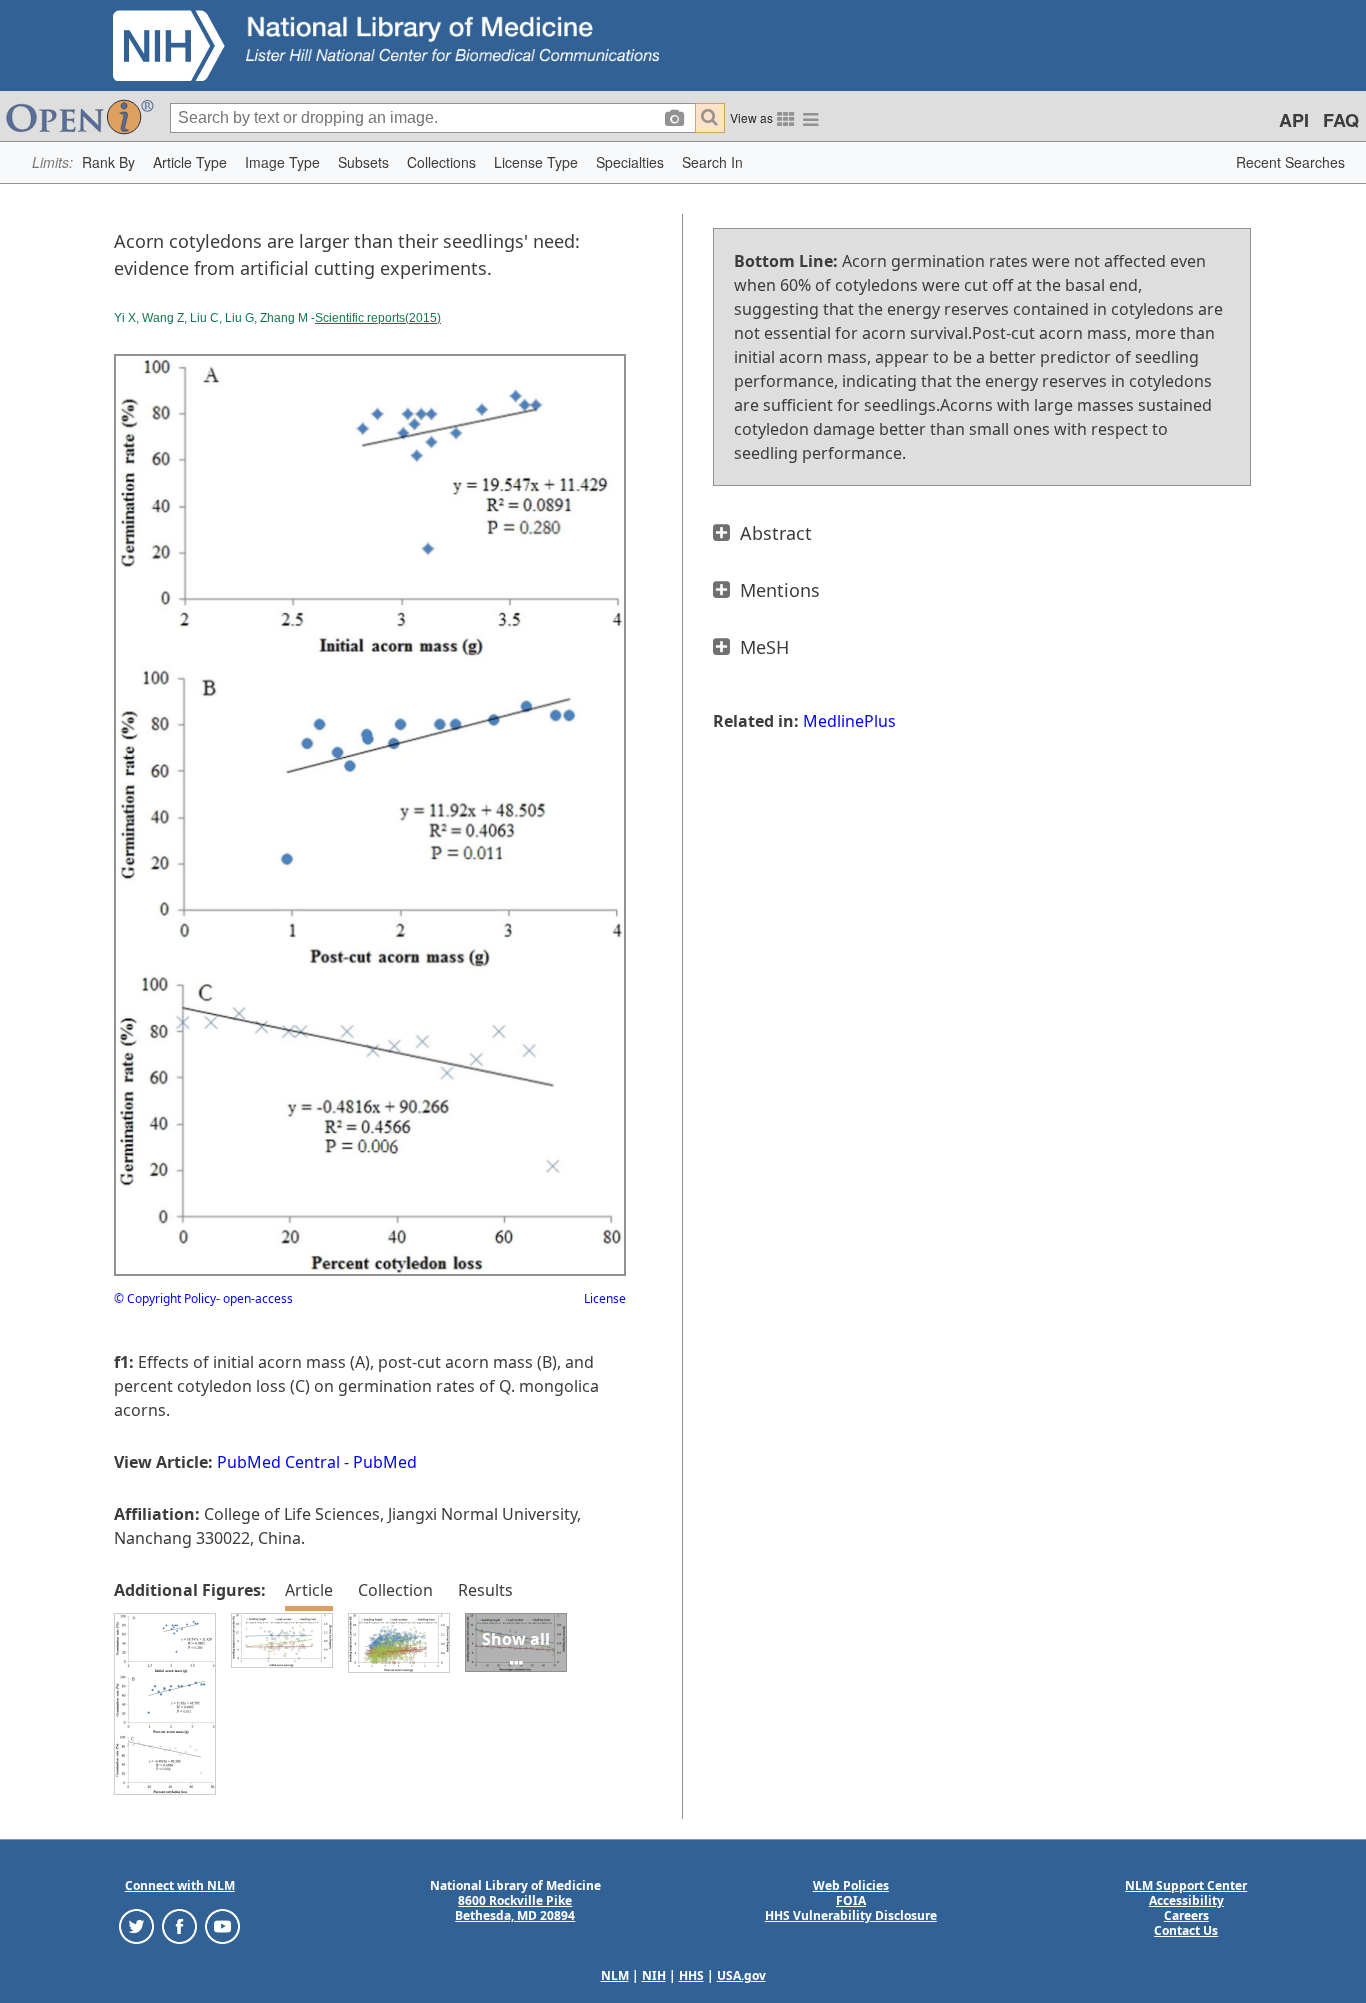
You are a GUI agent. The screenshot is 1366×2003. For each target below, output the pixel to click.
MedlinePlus (849, 721)
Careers (1186, 1915)
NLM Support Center (1186, 1885)
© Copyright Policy (165, 1298)
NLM (615, 1975)
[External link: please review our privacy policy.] (136, 1925)
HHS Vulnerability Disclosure (851, 1915)
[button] (108, 162)
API (1294, 120)
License (605, 1298)
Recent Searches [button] (1290, 162)
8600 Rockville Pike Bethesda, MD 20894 (515, 1908)
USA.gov (741, 1975)
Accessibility (1186, 1900)
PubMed (385, 1462)
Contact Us (1186, 1930)
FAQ (1341, 120)
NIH (654, 1975)
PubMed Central (278, 1462)
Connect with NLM (180, 1885)
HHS (691, 1975)
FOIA (851, 1900)
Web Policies (851, 1885)
